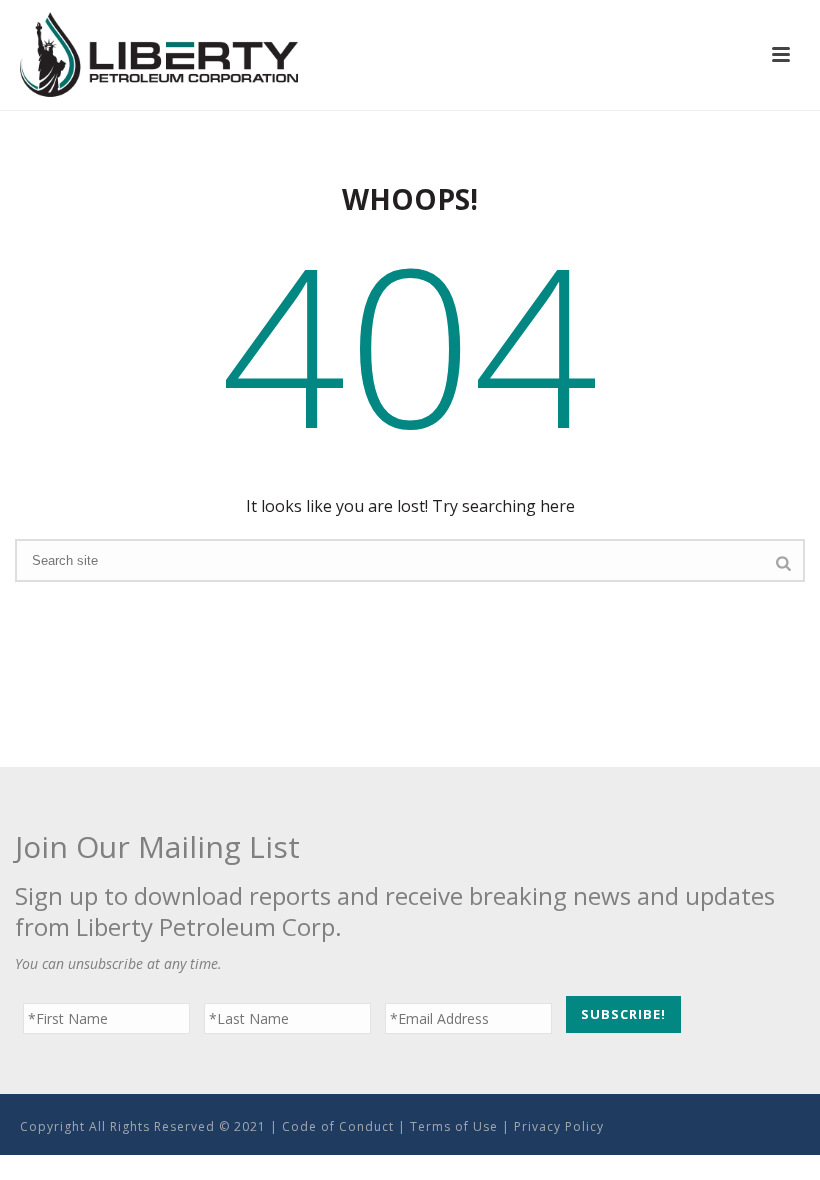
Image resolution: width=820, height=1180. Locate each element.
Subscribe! (623, 1014)
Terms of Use (454, 1126)
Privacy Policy (559, 1126)
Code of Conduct (338, 1126)
